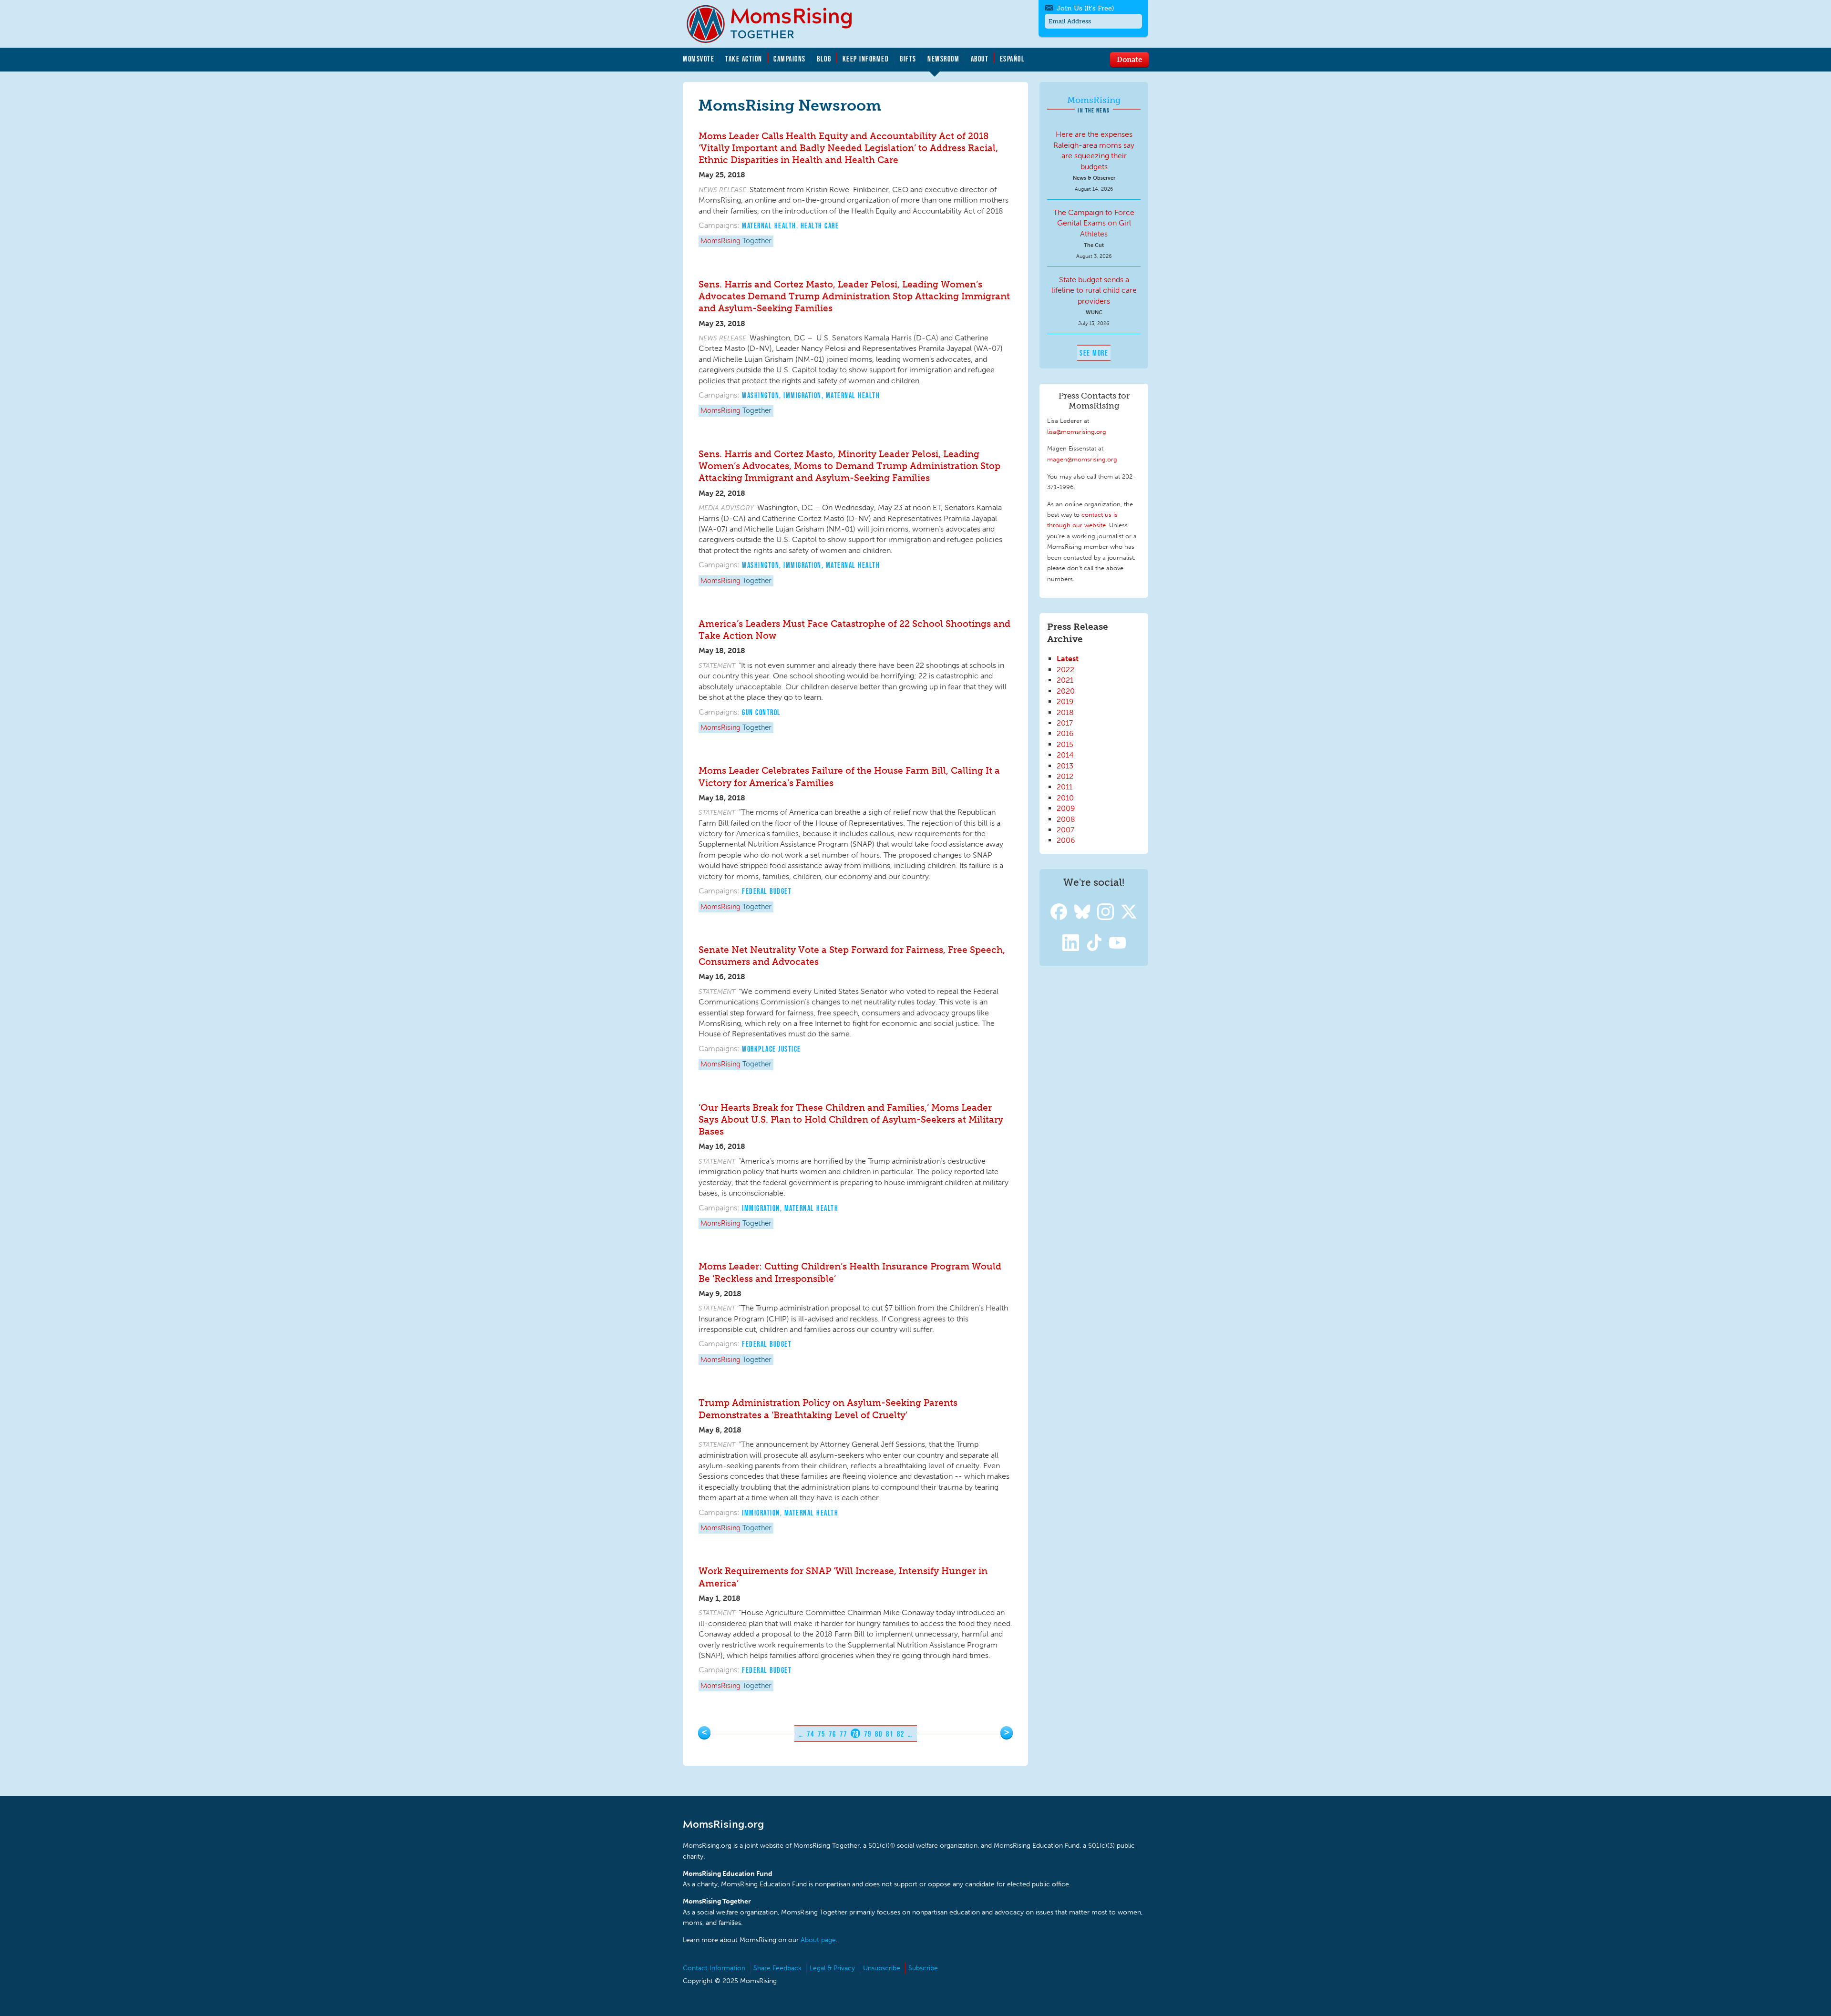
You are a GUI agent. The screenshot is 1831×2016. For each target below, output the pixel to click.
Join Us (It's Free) (1085, 8)
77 (843, 1734)
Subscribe (923, 1968)
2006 (1066, 840)
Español (1013, 59)
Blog (824, 59)
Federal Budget (767, 891)
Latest (1068, 659)
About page (818, 1940)
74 (810, 1734)
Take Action (744, 59)
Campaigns (790, 59)
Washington (761, 395)
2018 (1065, 712)
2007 (1065, 830)
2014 (1065, 755)
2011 (1065, 787)
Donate (1129, 59)
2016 (1065, 733)
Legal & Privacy (832, 1968)
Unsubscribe (882, 1968)
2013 (1065, 766)
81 (890, 1734)
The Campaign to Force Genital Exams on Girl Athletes (1094, 223)
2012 (1065, 776)
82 (900, 1734)
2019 (1065, 701)
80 (879, 1734)
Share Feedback (777, 1968)
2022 (1065, 670)
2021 (1065, 680)
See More (1094, 353)
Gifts (908, 59)
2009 (1066, 808)
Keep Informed (866, 59)
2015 (1065, 744)
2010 (1065, 798)
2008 (1066, 819)
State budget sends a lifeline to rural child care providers (1094, 290)
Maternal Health (769, 225)
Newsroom (943, 59)
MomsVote (699, 59)
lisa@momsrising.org (1077, 431)
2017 (1065, 723)
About (980, 59)
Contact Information (714, 1968)
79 (868, 1734)
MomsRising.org (776, 24)
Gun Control (761, 712)
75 (821, 1734)
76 (832, 1734)
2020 (1066, 691)
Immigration (802, 395)
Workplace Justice (771, 1049)
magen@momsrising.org (1082, 459)
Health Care (820, 225)
